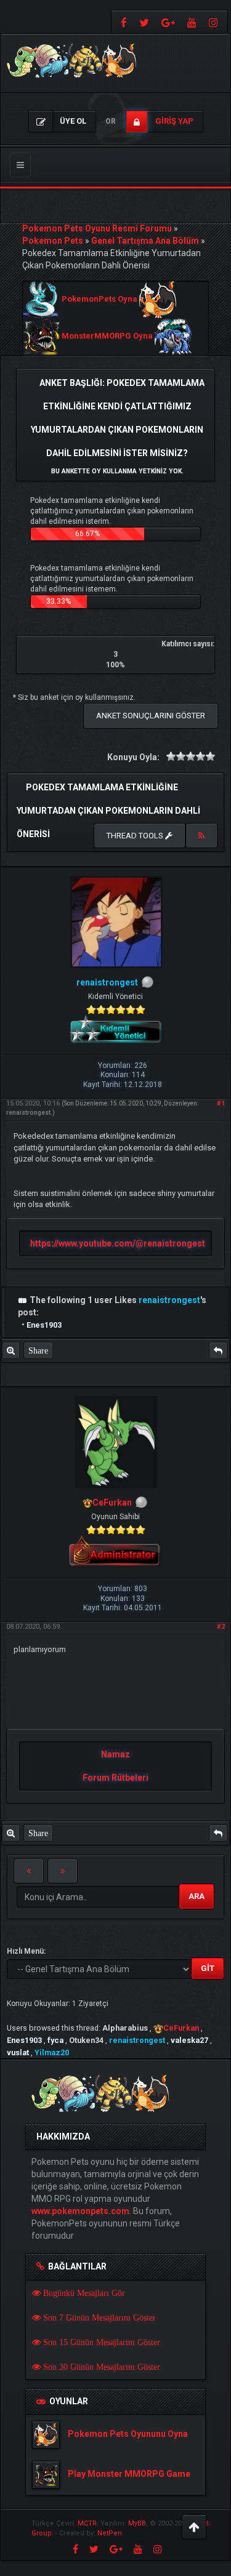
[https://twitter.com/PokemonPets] (144, 22)
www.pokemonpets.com (80, 2211)
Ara (197, 1896)
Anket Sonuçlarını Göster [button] (151, 716)
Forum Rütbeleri (115, 1778)
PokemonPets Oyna (99, 299)
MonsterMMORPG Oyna (107, 336)
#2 (221, 1627)
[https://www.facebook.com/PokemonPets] (122, 22)
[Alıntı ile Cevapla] (218, 1350)
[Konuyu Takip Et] (201, 836)
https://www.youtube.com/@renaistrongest (118, 1243)
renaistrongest (28, 1113)
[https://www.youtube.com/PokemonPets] (192, 22)
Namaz (115, 1754)
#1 (221, 1103)
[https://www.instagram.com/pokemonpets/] (215, 22)
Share (38, 1350)
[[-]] (23, 1300)
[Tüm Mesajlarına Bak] (11, 1350)
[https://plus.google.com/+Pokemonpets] (168, 22)
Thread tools (136, 836)
